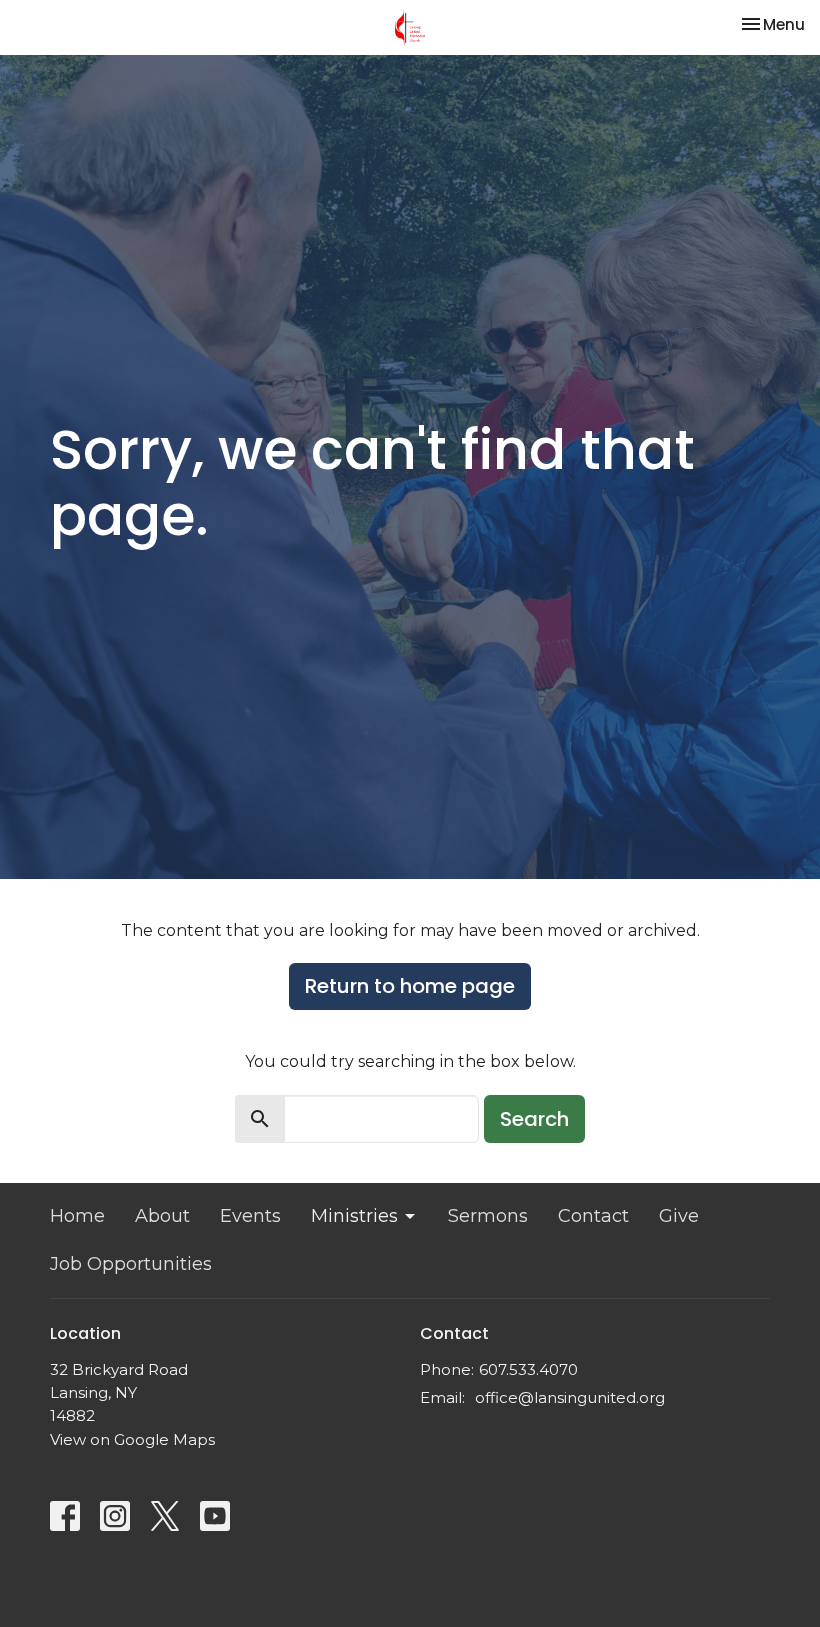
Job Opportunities (131, 1264)
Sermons (488, 1216)
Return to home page (410, 986)
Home (77, 1216)
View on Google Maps (132, 1439)
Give (679, 1216)
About (162, 1216)
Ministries (354, 1216)
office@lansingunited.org (570, 1397)
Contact (593, 1216)
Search (534, 1119)
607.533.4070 (528, 1369)
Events (250, 1216)
